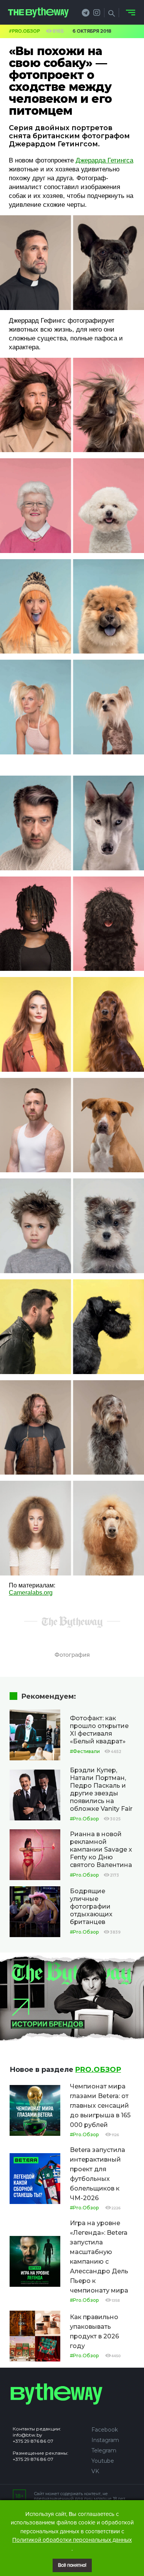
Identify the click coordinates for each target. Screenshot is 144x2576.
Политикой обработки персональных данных (72, 2540)
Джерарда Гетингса (104, 160)
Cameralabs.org (31, 1593)
